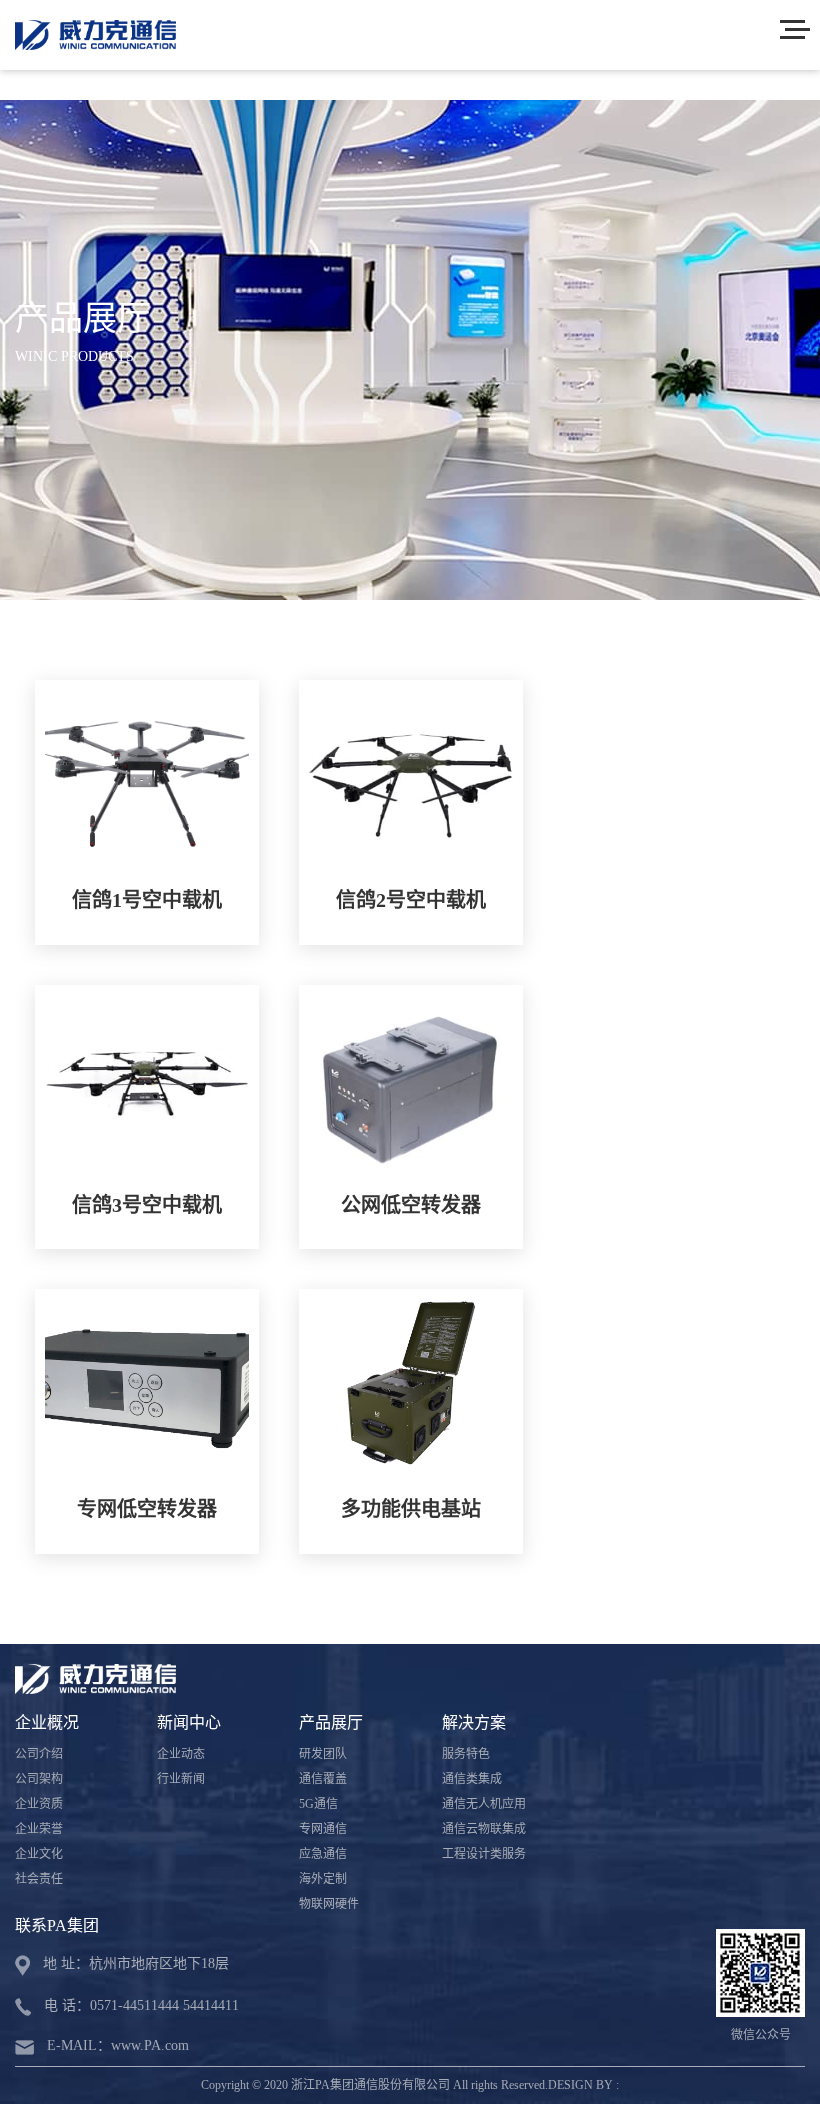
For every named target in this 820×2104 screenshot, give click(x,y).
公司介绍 (39, 1754)
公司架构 (39, 1779)
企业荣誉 (39, 1829)
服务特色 (466, 1754)
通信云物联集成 (484, 1829)
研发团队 (323, 1754)
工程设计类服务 (484, 1854)
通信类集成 (472, 1779)
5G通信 (318, 1804)
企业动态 (181, 1754)
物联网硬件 (329, 1904)
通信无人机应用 (484, 1804)
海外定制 (323, 1879)
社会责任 (39, 1879)
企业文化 (39, 1854)
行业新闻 (181, 1779)
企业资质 (39, 1804)
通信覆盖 (323, 1779)
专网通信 (323, 1829)
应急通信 (323, 1854)
